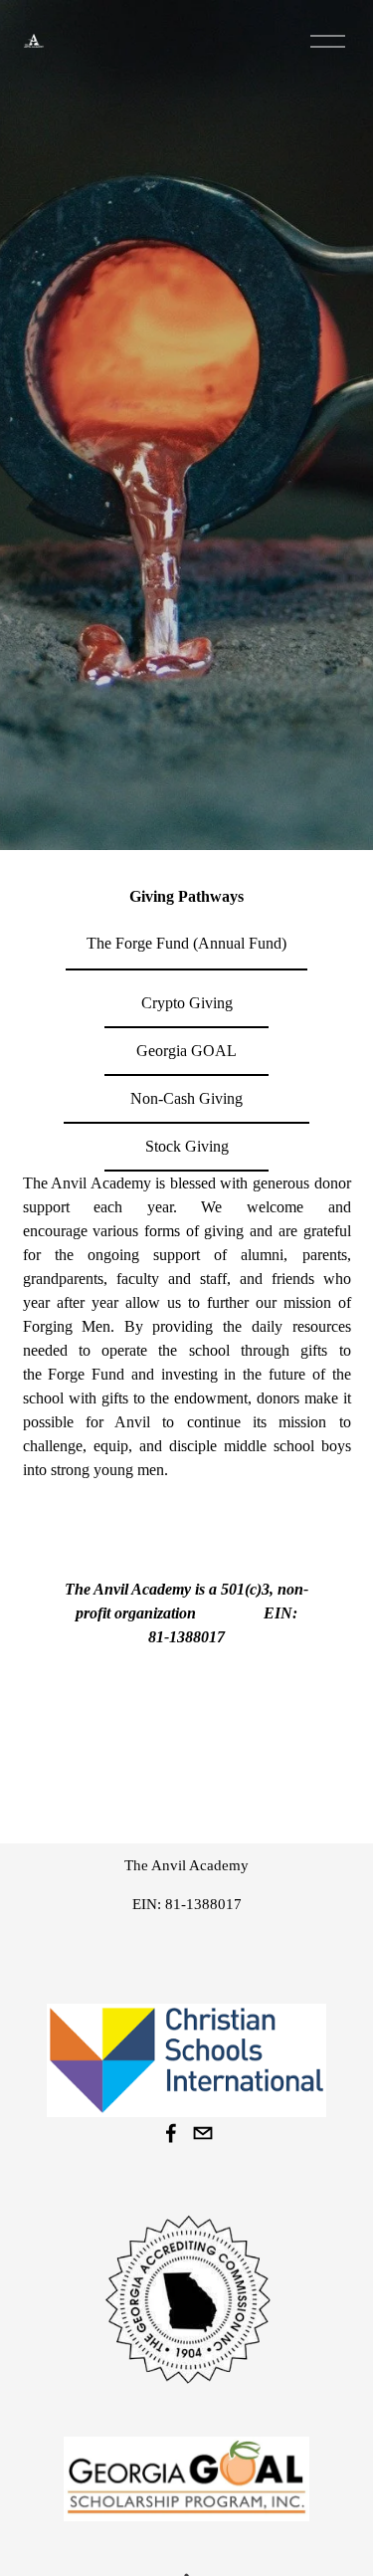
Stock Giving (187, 1146)
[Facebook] (171, 2133)
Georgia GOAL (186, 1051)
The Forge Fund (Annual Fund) (186, 943)
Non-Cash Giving (186, 1098)
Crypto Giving (187, 1003)
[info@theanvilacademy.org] (203, 2133)
